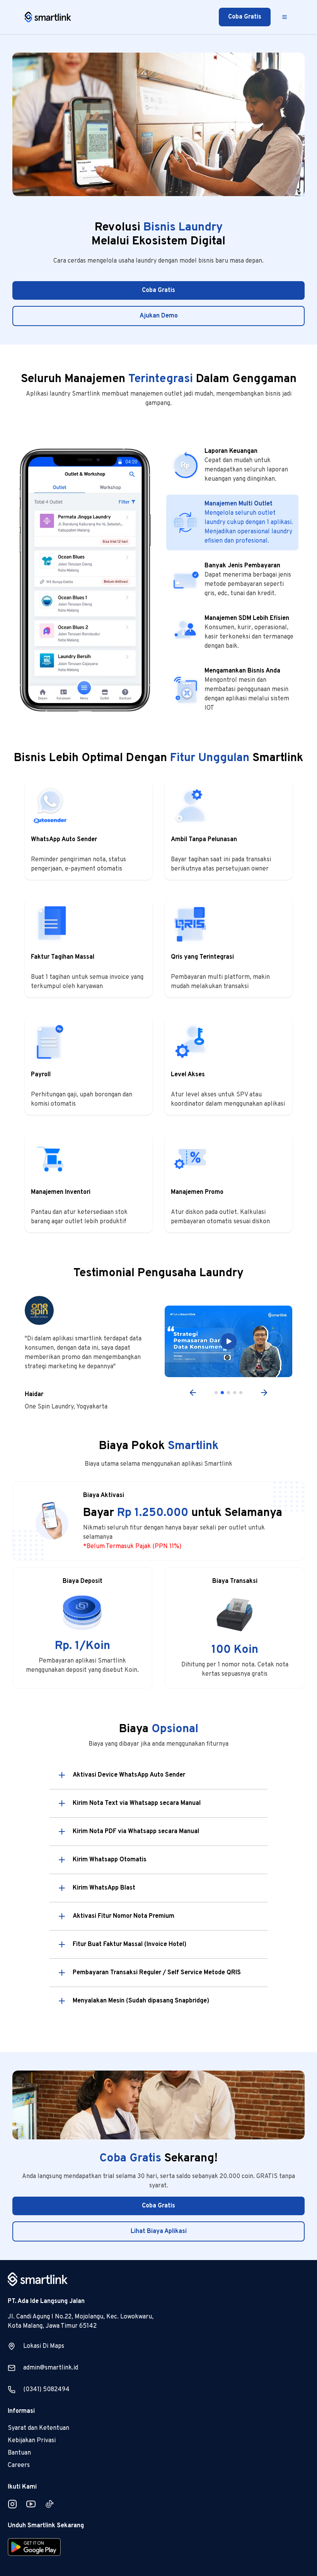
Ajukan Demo (159, 316)
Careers (19, 2465)
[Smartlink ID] (48, 17)
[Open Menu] (285, 17)
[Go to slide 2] (222, 1393)
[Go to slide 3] (228, 1393)
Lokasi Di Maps (44, 2346)
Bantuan (19, 2453)
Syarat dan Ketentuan (38, 2428)
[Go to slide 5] (241, 1393)
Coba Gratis (245, 17)
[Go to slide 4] (235, 1393)
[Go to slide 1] (216, 1393)
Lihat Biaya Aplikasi (159, 2231)
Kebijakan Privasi (32, 2441)
